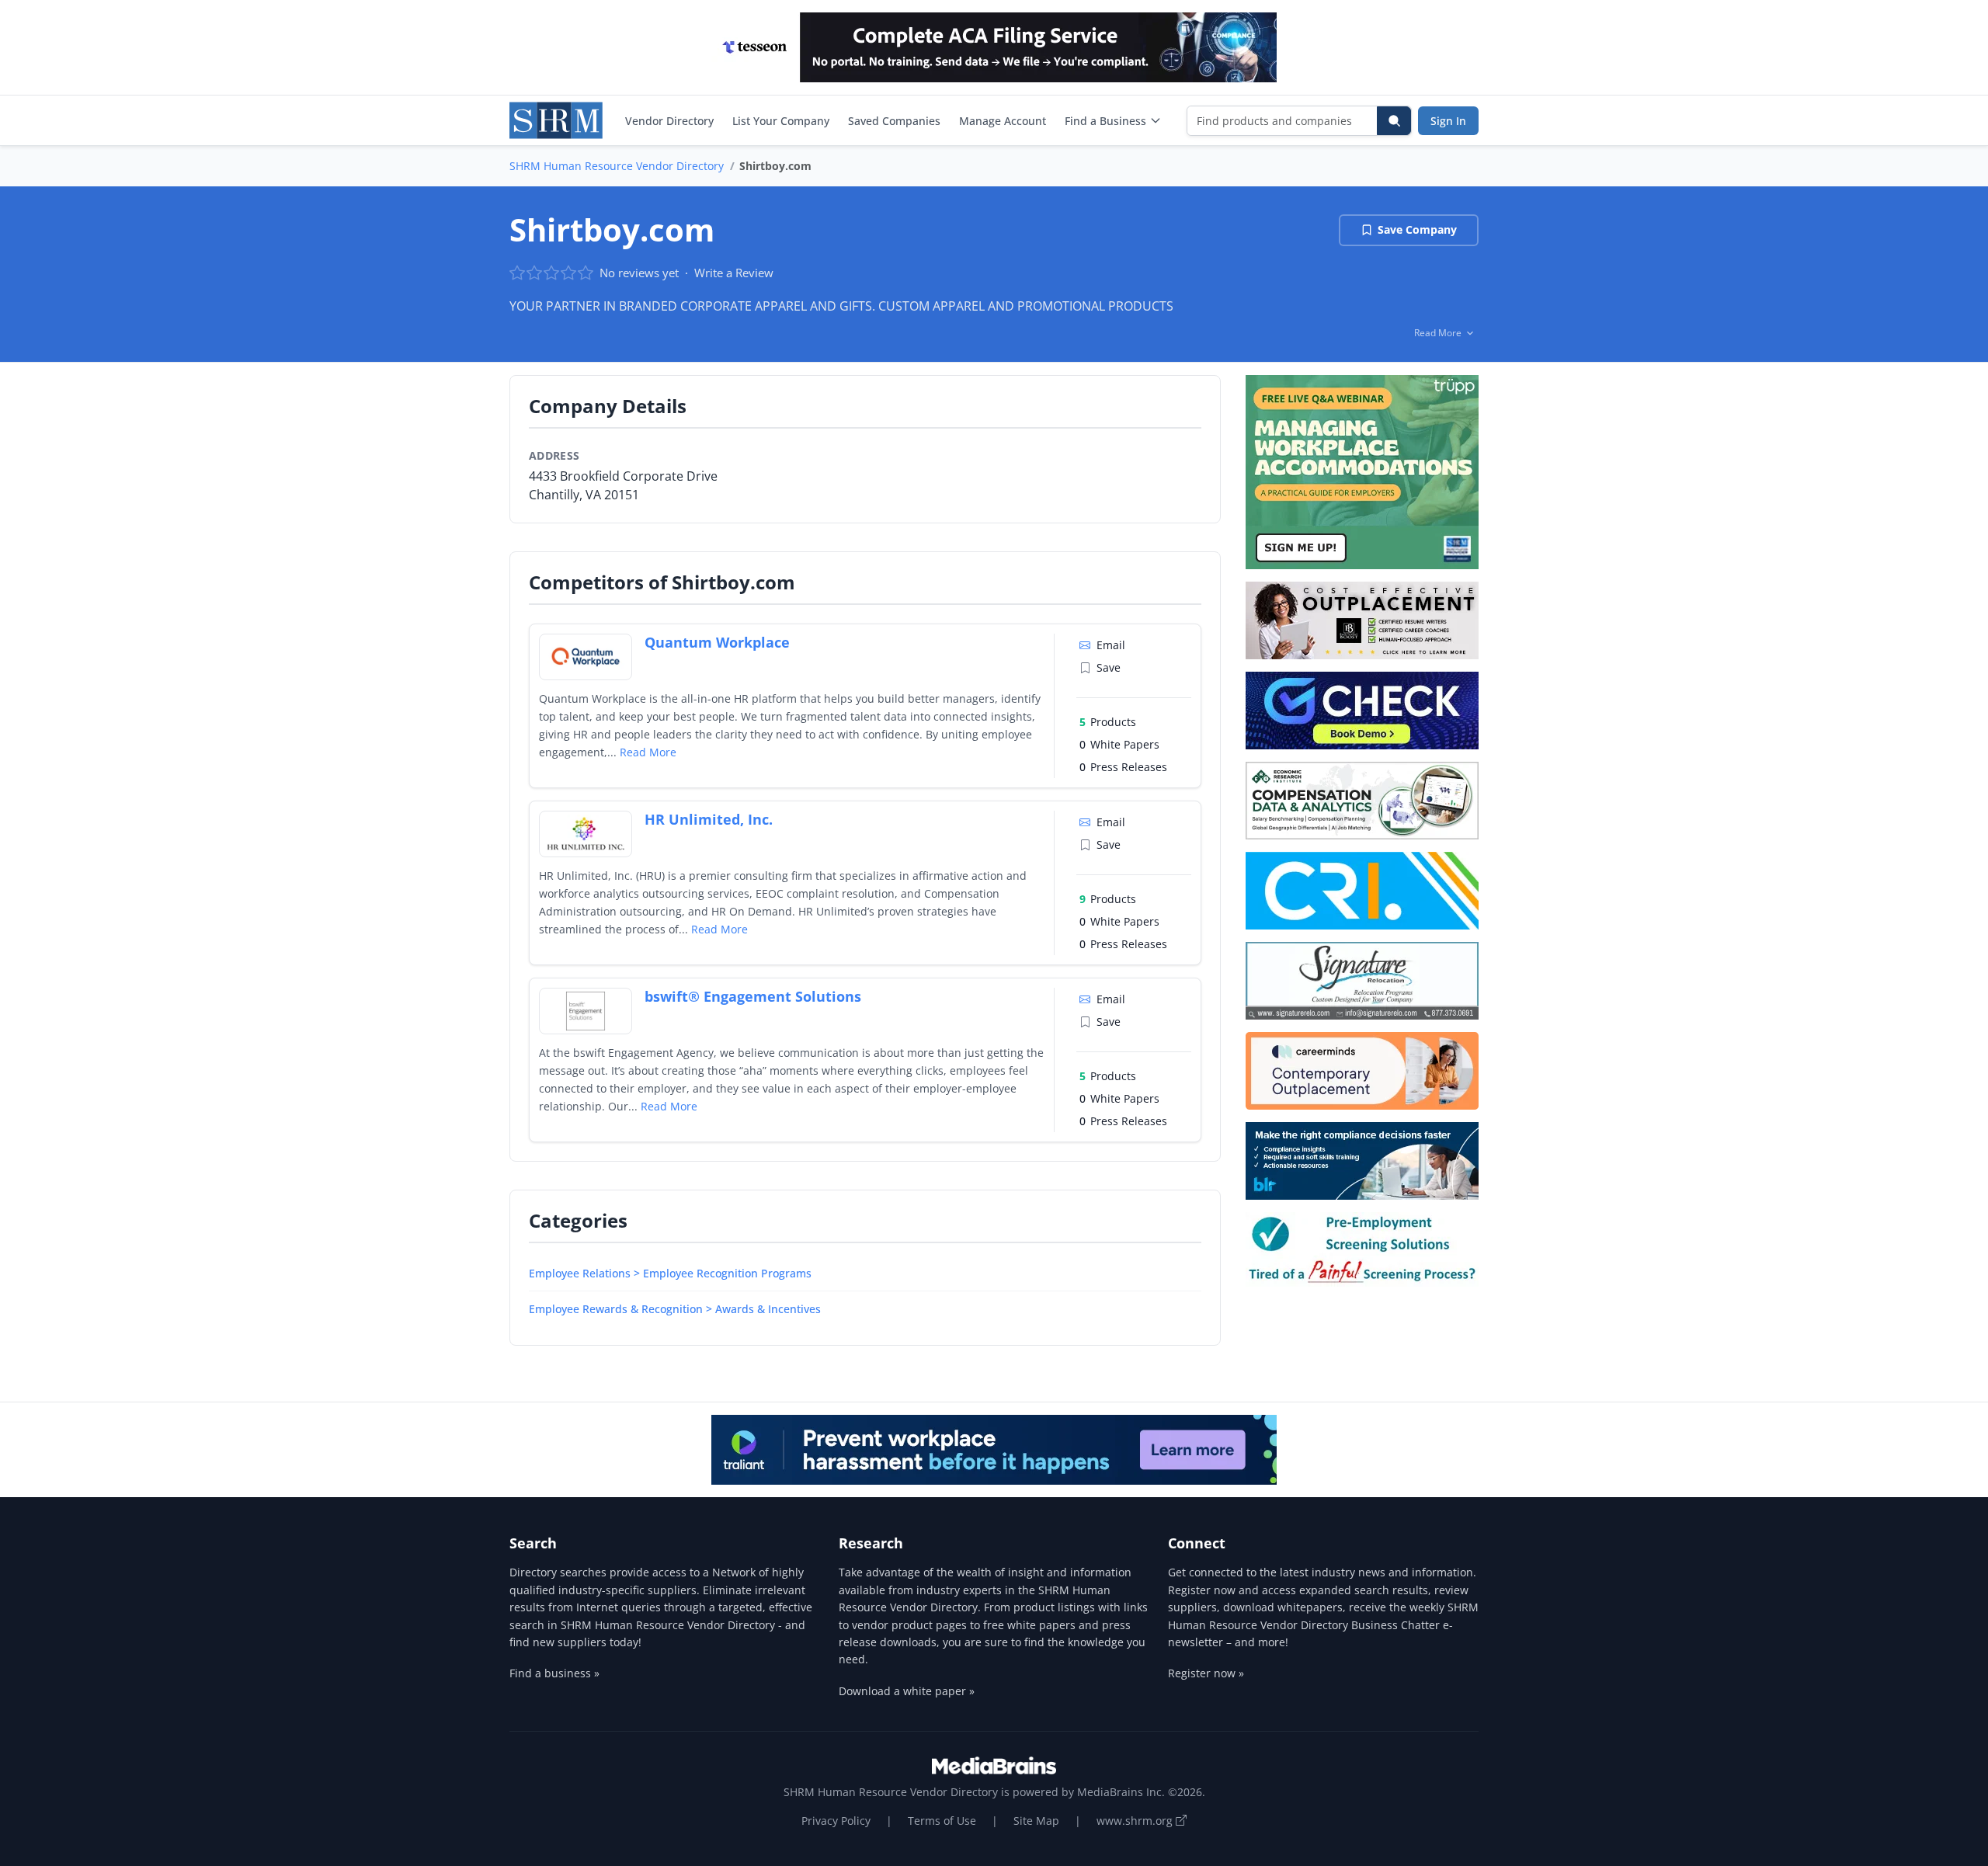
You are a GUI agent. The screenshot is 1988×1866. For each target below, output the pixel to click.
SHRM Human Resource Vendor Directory (617, 166)
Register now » (1206, 1673)
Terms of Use (942, 1821)
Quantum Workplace (717, 642)
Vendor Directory (669, 121)
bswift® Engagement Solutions (753, 996)
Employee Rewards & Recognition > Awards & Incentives (675, 1309)
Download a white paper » (907, 1691)
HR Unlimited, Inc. (709, 819)
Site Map (1036, 1821)
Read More (648, 752)
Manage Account (1003, 121)
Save (1109, 667)
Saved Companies (894, 121)
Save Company (1417, 229)
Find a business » (554, 1673)
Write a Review (734, 273)
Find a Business (1105, 121)
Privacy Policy (836, 1821)
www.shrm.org (1136, 1821)
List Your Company (781, 121)
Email (1111, 645)
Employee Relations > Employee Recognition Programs (670, 1273)
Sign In (1448, 121)
